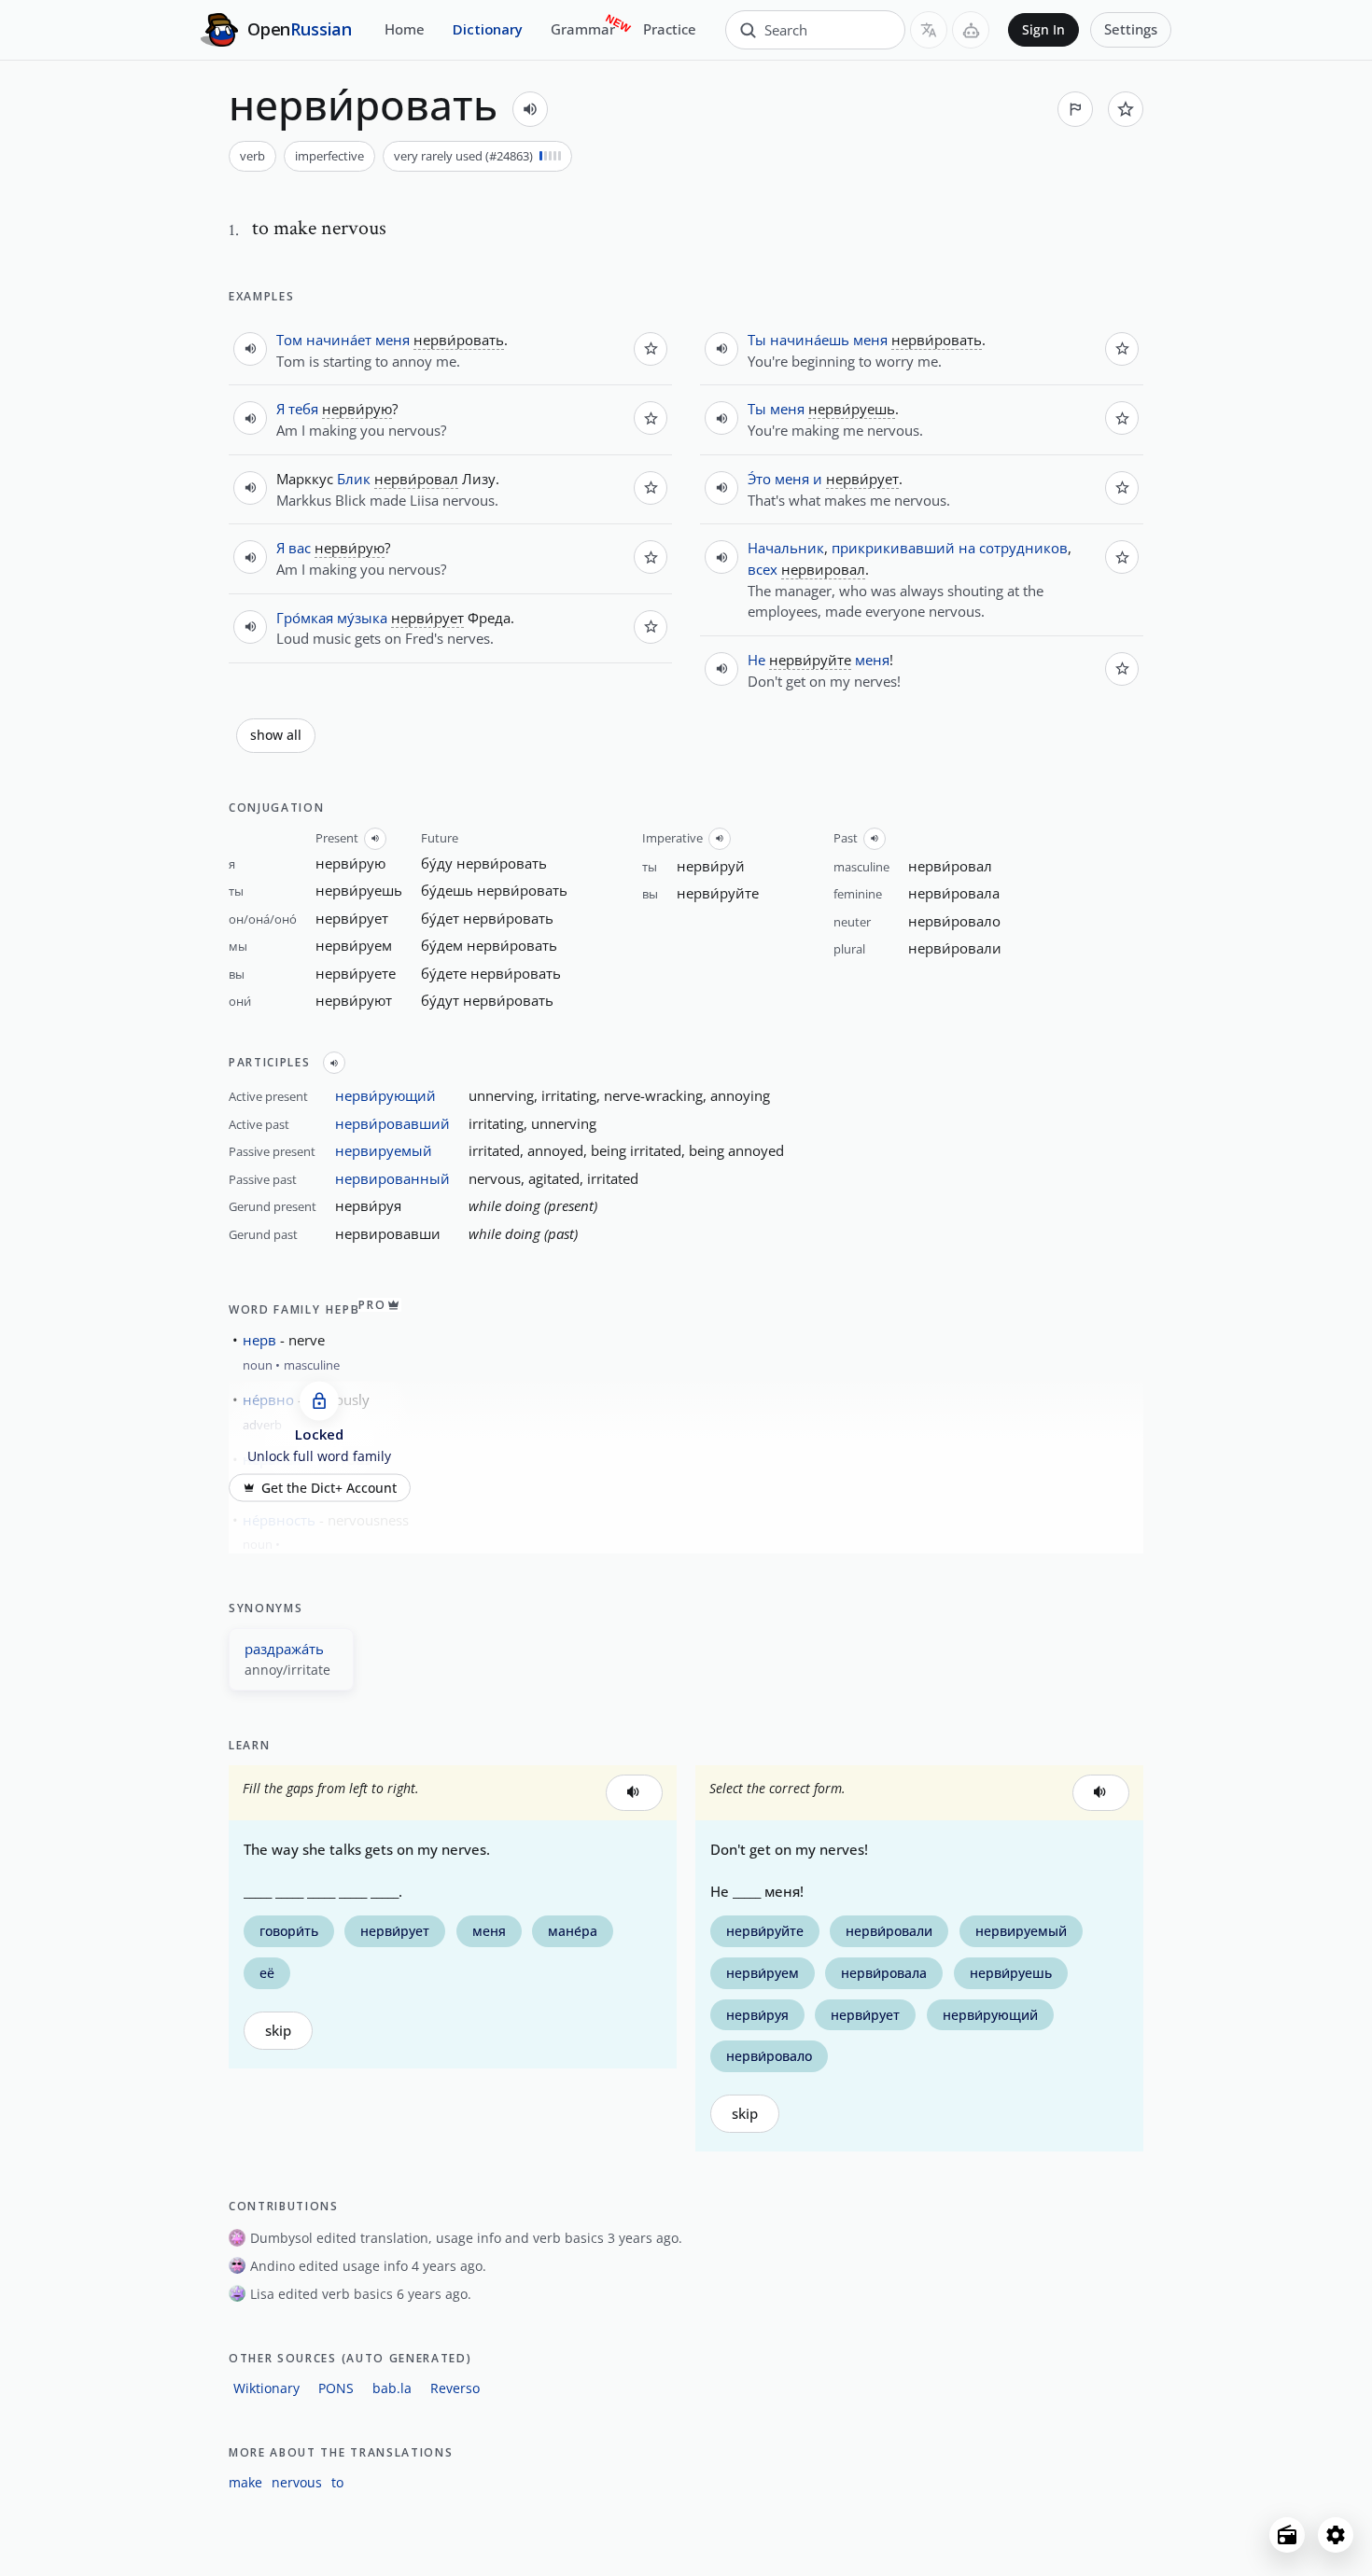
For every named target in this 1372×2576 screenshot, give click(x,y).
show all (276, 735)
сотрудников (1023, 548)
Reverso (455, 2388)
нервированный (392, 1178)
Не (756, 660)
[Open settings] (1336, 2535)
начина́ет (339, 340)
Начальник (786, 548)
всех (763, 569)
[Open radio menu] (1287, 2535)
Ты (757, 340)
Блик (354, 479)
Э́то (759, 479)
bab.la (392, 2388)
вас (300, 548)
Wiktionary (266, 2388)
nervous (297, 2482)
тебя (303, 409)
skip (278, 2031)
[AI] (971, 30)
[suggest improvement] (1075, 109)
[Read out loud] (530, 109)
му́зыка (362, 618)
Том (289, 340)
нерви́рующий (385, 1095)
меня (392, 340)
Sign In (1043, 30)
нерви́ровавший (392, 1123)
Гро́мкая (305, 618)
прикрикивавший (893, 548)
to (337, 2482)
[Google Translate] (929, 30)
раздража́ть (284, 1649)
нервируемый (384, 1150)
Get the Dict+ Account (329, 1487)
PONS (336, 2388)
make (245, 2482)
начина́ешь (810, 340)
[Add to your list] (1126, 109)
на (967, 548)
